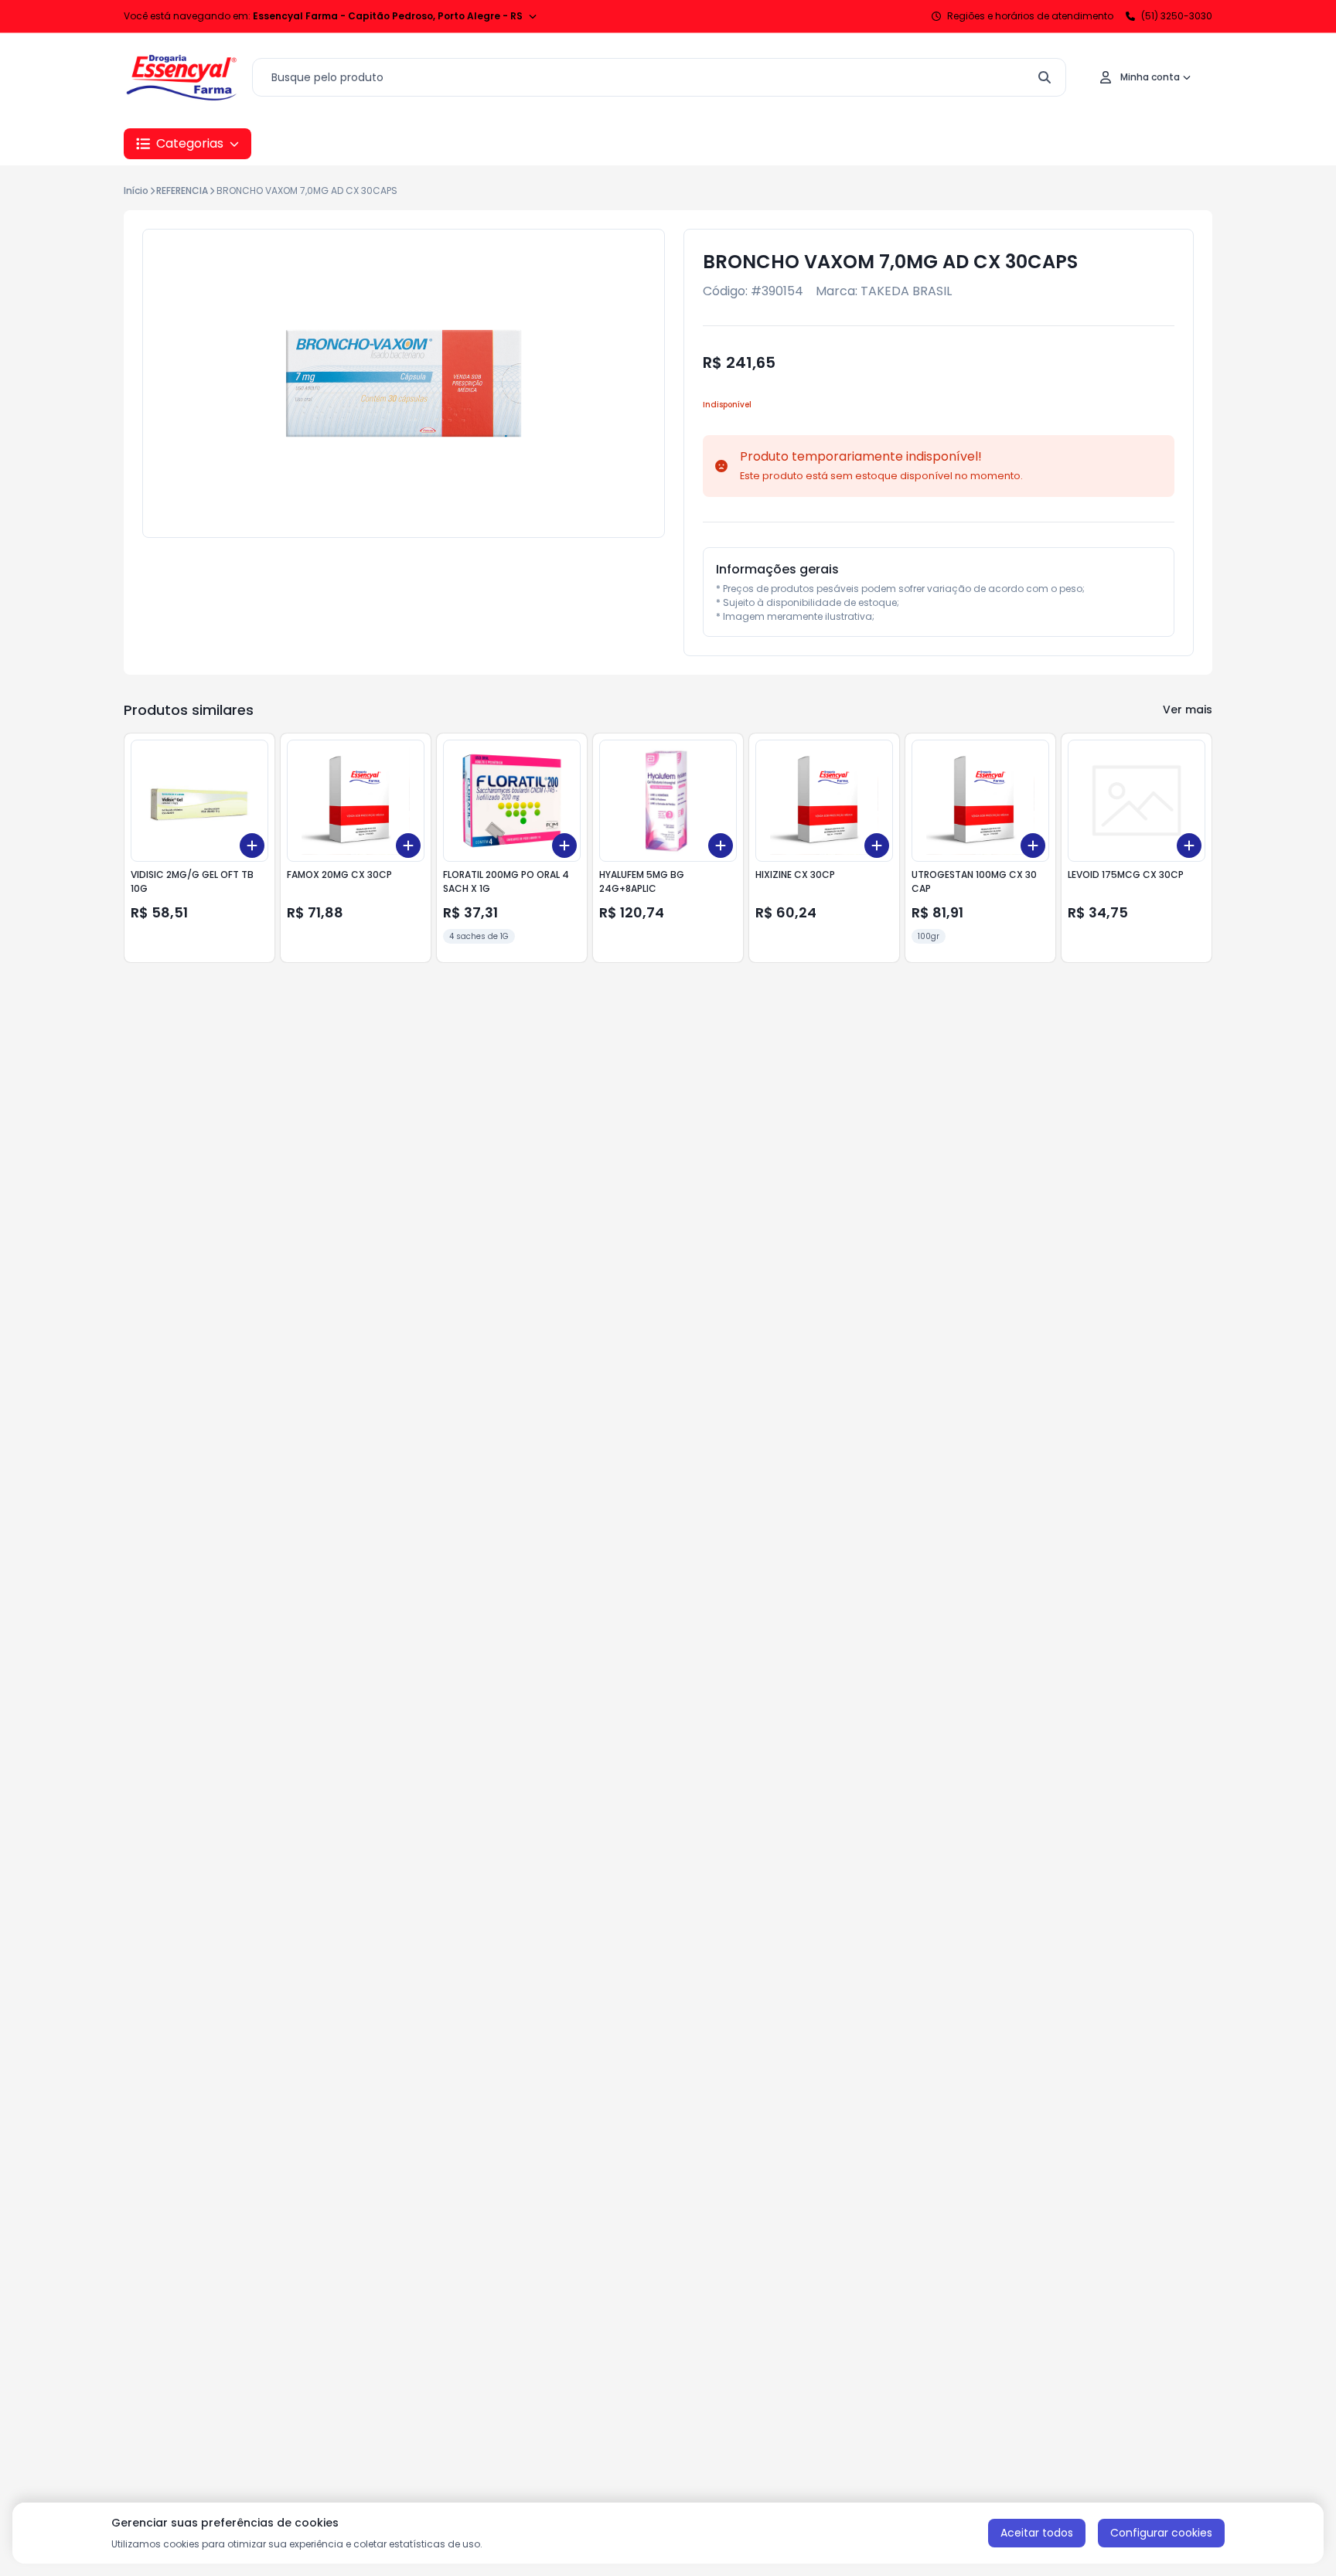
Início (136, 191)
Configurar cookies (1161, 2533)
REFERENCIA (182, 191)
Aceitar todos (1037, 2533)
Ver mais (1188, 710)
